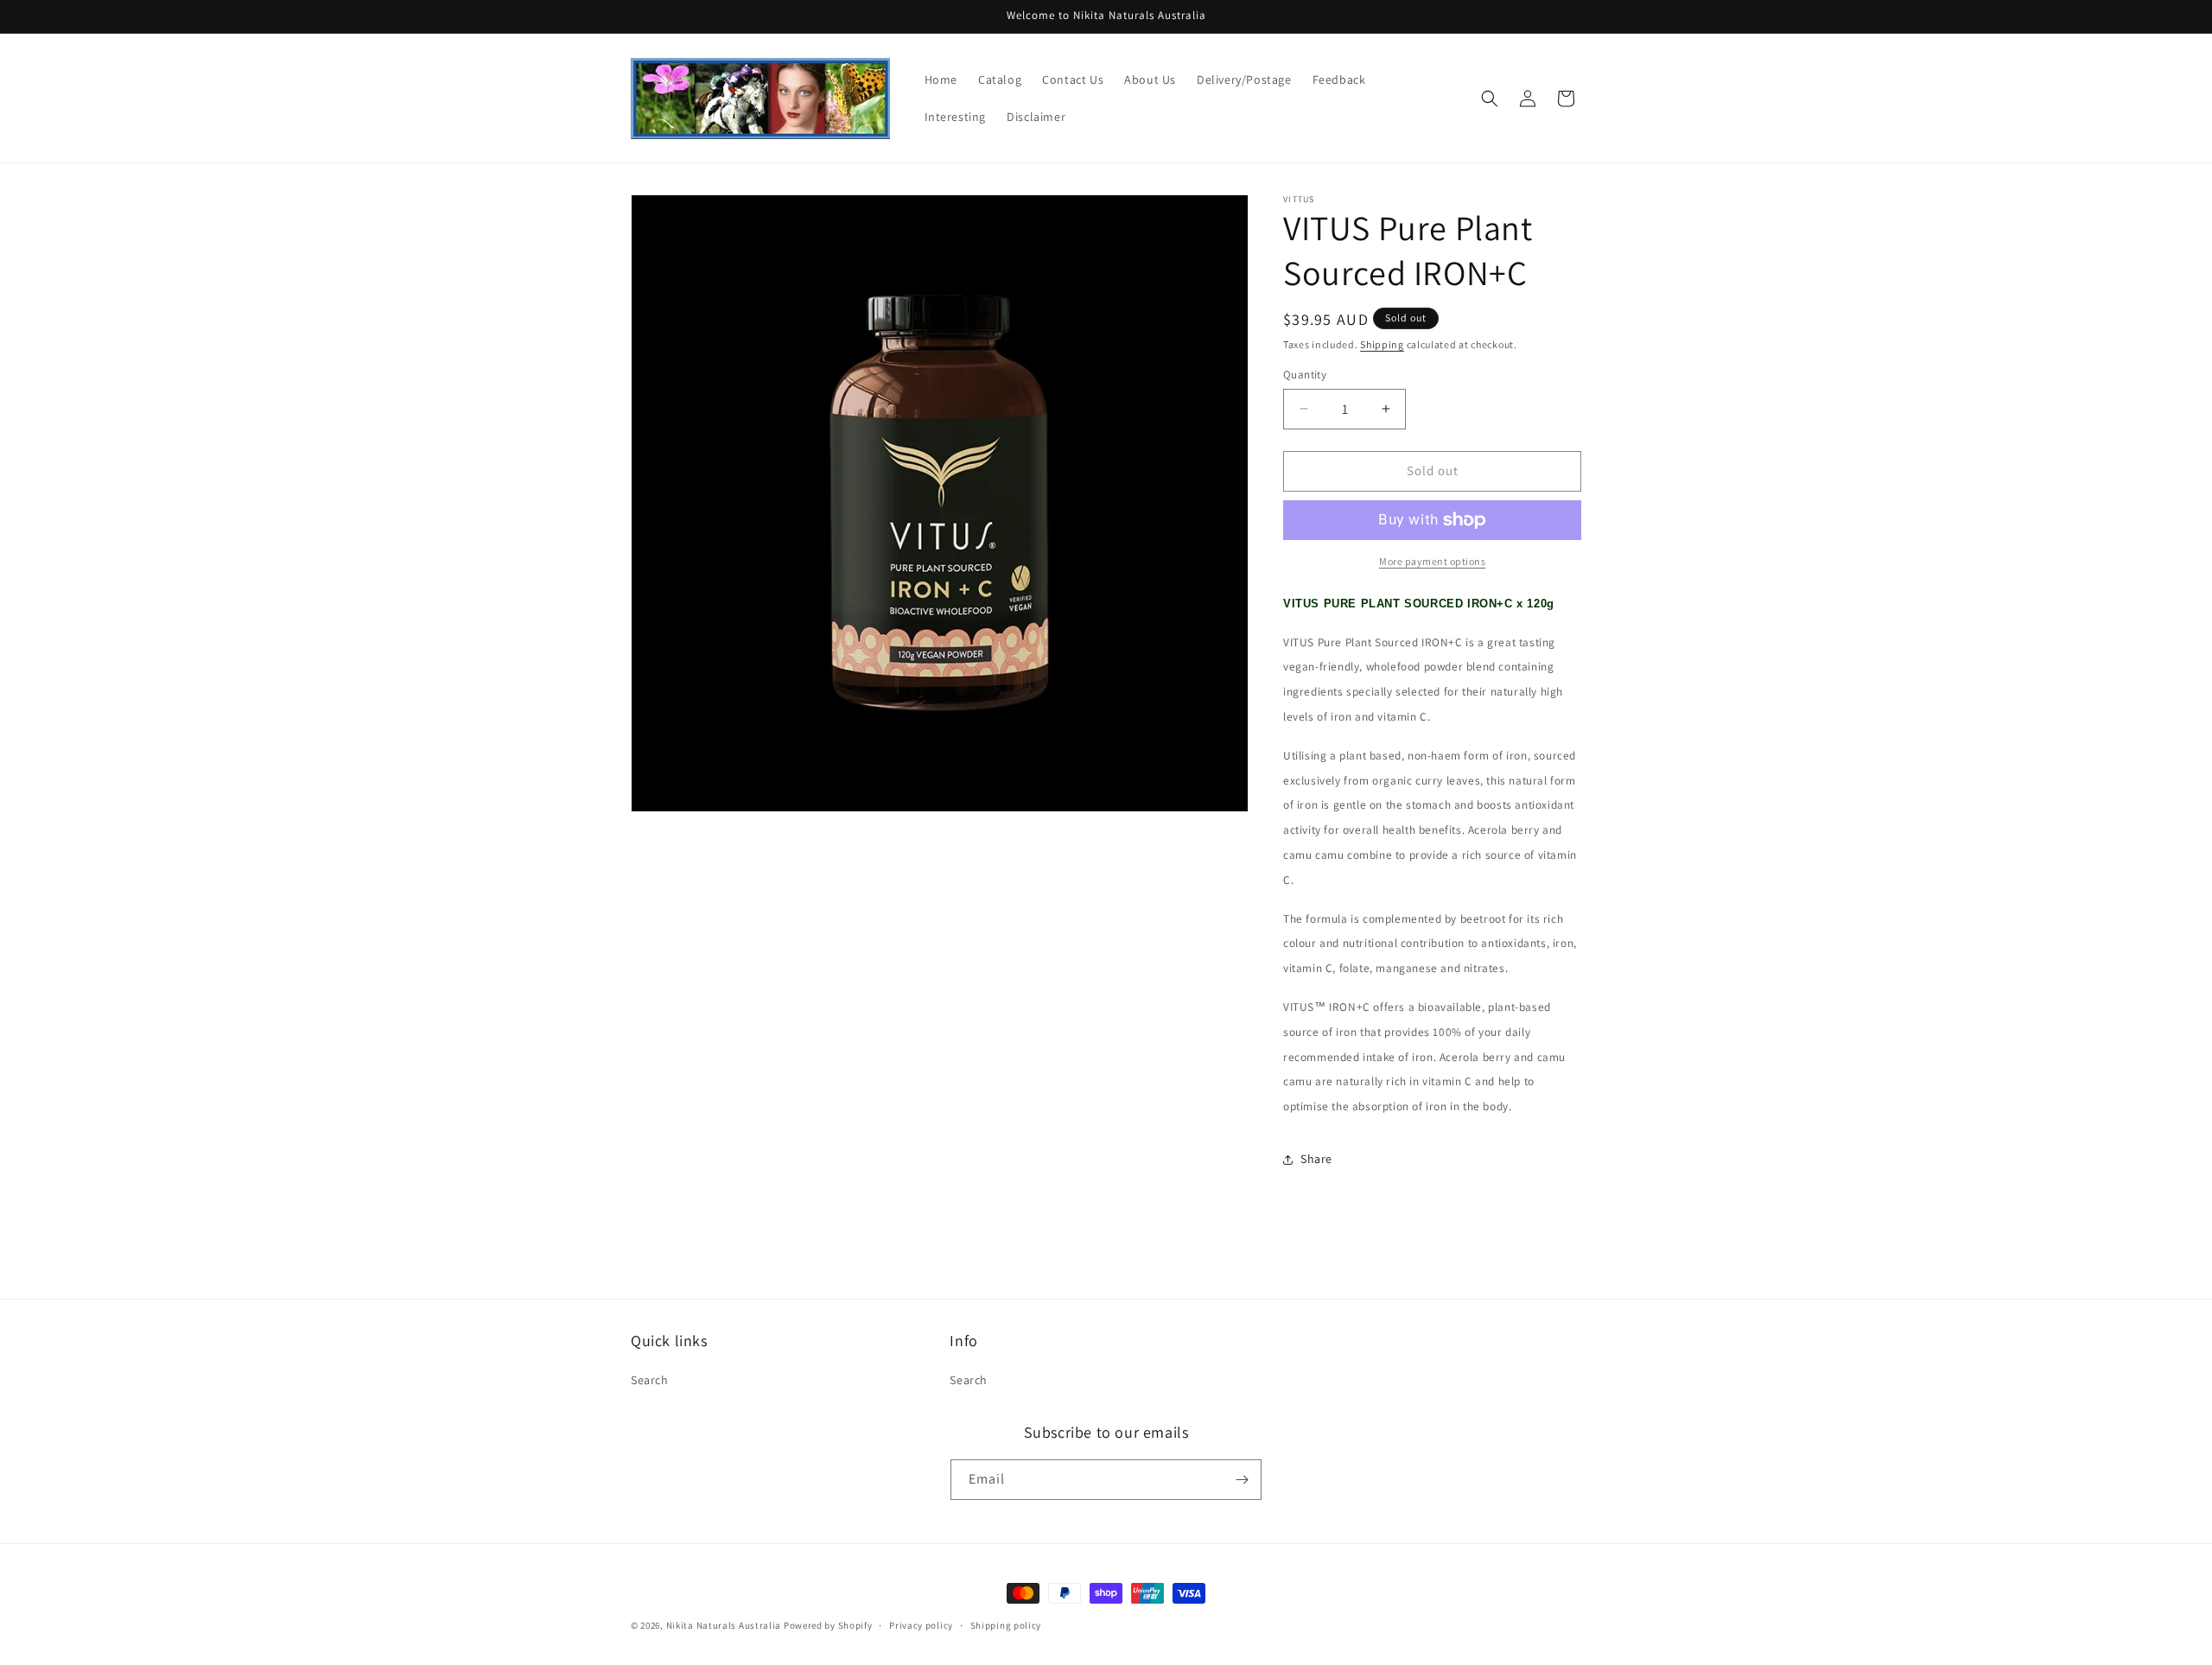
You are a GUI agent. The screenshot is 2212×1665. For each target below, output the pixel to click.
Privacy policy (921, 1625)
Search (650, 1380)
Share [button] (1316, 1159)
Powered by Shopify (828, 1625)
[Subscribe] (1242, 1480)
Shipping (1382, 344)
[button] (1490, 99)
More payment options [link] (1432, 561)
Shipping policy (1006, 1625)
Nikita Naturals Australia (724, 1625)
